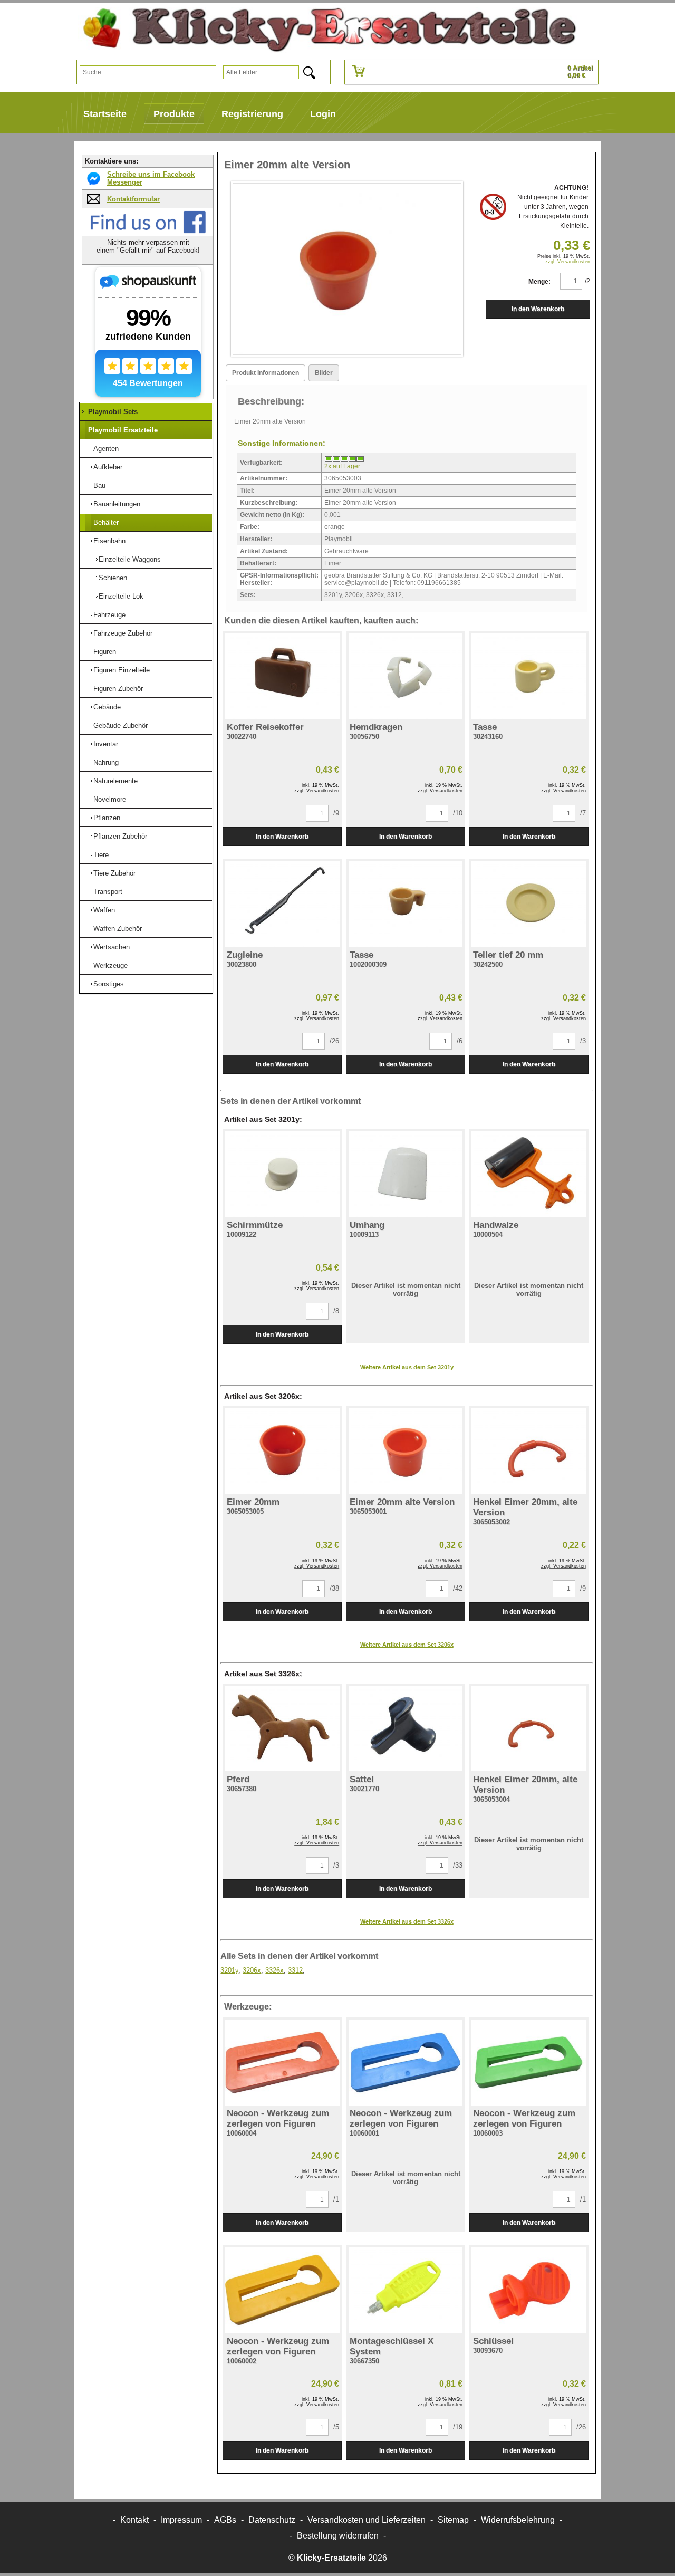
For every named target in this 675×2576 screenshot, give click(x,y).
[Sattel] (406, 1729)
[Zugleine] (282, 904)
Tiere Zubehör (114, 873)
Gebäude (107, 707)
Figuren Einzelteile (122, 670)
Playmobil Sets (113, 412)
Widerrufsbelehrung (518, 2520)
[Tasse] (529, 676)
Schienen (113, 578)
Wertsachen (112, 947)
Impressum (181, 2520)
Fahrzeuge (109, 615)
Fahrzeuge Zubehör (123, 633)
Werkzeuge (110, 965)
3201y (333, 595)
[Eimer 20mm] (282, 1451)
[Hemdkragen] (406, 676)
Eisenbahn (109, 541)
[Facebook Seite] (148, 231)
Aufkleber (108, 467)
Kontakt (134, 2520)
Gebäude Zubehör (120, 725)
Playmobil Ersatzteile (123, 430)
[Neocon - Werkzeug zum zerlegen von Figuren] (282, 2063)
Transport (108, 892)
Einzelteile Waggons (130, 559)
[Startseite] (325, 30)
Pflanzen (107, 818)
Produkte (174, 114)
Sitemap (453, 2520)
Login (323, 114)
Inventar (106, 744)
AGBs (225, 2520)
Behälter (106, 522)
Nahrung (106, 762)
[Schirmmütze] (282, 1174)
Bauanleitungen (117, 504)
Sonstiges (109, 984)
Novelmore (110, 799)
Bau (99, 486)
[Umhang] (406, 1174)
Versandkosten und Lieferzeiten (367, 2520)
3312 (394, 595)
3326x (375, 595)
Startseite (105, 114)
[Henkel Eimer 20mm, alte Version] (529, 1451)
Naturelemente (115, 781)
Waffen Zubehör (118, 929)
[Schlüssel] (529, 2290)
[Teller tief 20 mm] (529, 904)
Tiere (101, 855)
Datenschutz (272, 2520)
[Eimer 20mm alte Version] (406, 1451)
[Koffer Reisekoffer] (282, 676)
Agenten (106, 449)
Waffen (104, 910)
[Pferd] (282, 1729)
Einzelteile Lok (121, 596)
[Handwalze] (529, 1174)
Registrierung (252, 114)
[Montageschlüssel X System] (406, 2290)
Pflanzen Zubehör (120, 836)
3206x (354, 595)
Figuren (105, 652)
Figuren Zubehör (118, 689)
